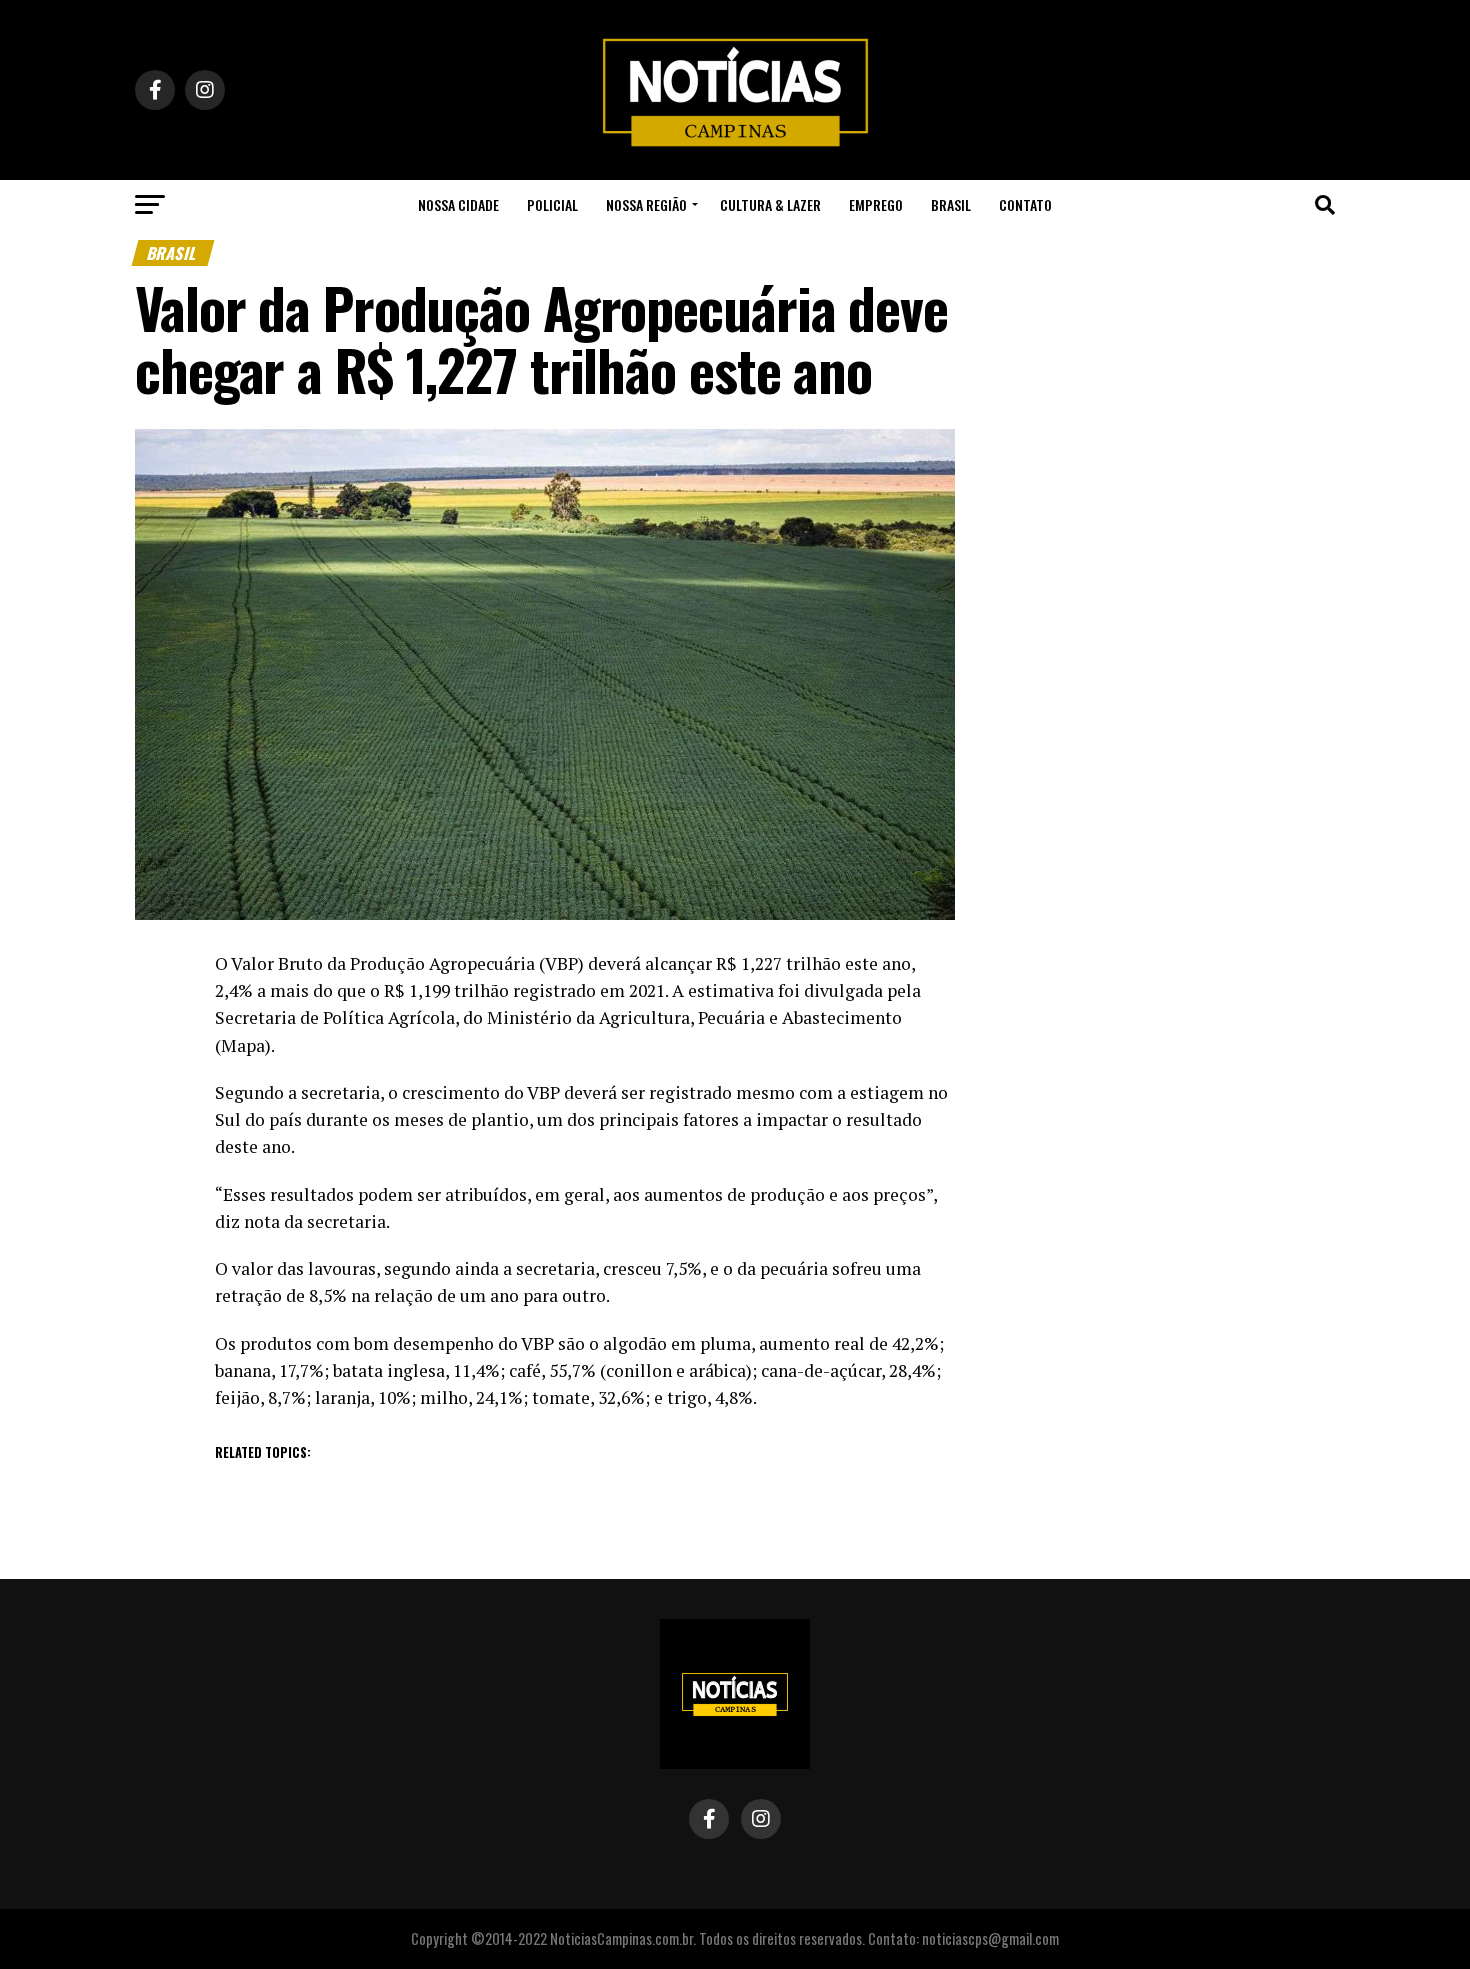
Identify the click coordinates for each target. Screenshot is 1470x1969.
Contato (1025, 204)
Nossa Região (646, 204)
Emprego (876, 204)
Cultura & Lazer (770, 204)
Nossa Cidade (458, 204)
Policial (552, 204)
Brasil (951, 204)
